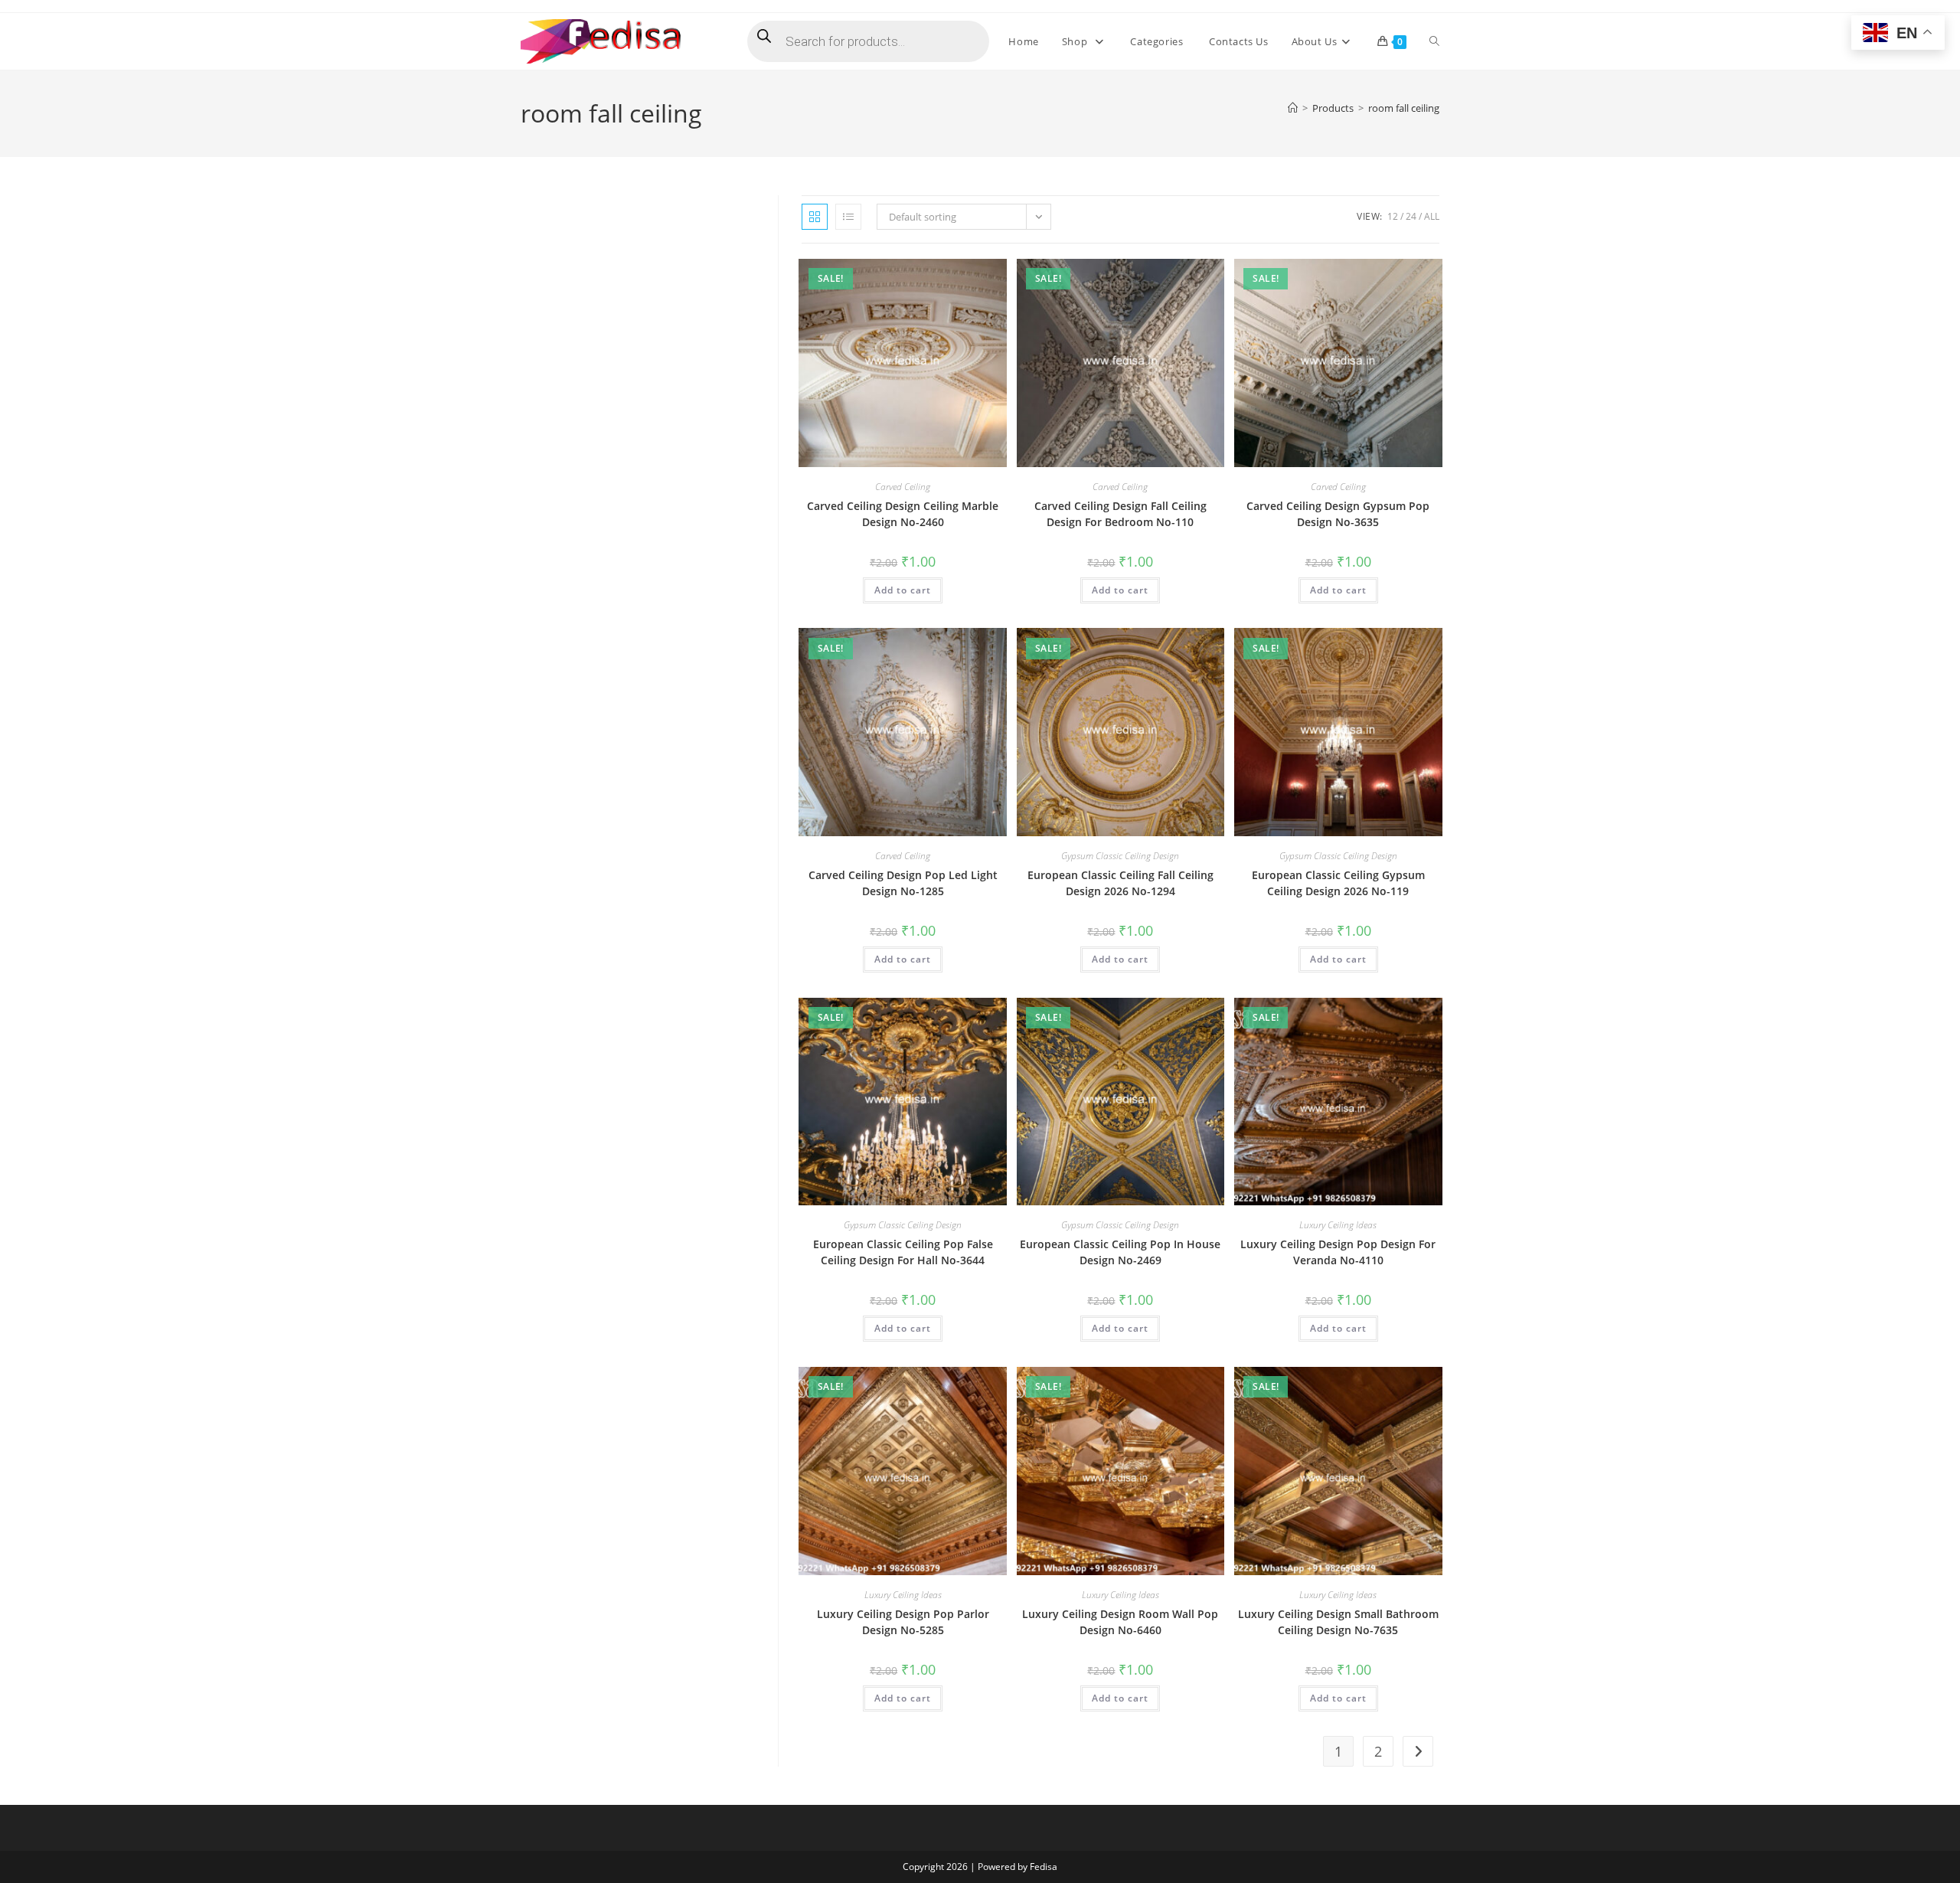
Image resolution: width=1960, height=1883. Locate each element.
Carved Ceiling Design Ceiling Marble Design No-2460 (903, 514)
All (1432, 216)
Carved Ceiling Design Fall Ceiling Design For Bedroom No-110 (1120, 514)
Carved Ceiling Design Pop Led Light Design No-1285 (903, 883)
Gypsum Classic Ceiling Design (1120, 856)
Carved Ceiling (903, 487)
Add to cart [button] (903, 590)
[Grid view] (815, 217)
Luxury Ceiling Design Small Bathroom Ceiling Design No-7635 (1338, 1622)
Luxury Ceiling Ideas (1338, 1225)
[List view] (848, 217)
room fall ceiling (1404, 108)
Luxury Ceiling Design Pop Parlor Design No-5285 (903, 1622)
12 (1393, 216)
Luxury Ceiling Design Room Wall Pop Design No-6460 (1120, 1622)
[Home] (1293, 108)
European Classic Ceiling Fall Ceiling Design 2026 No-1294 (1120, 883)
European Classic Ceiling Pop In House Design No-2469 (1120, 1252)
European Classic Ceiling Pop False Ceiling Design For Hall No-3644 (903, 1252)
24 (1411, 216)
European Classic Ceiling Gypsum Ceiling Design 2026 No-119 (1338, 883)
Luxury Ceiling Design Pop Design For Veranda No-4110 (1338, 1252)
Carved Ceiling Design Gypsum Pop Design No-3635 (1338, 514)
